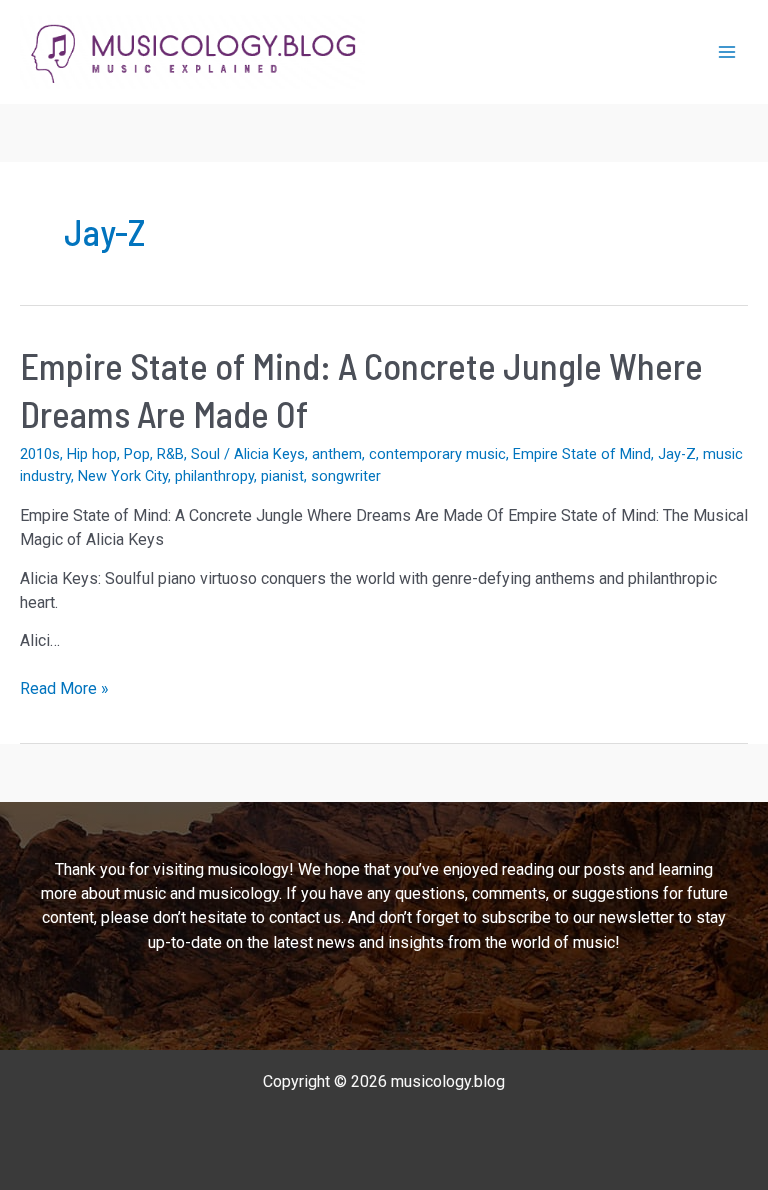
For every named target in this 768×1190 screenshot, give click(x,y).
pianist (282, 476)
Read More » (64, 689)
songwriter (346, 476)
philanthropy (214, 476)
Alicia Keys (269, 454)
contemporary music (437, 454)
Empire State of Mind (582, 454)
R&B (170, 454)
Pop (137, 454)
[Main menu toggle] (727, 52)
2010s (40, 454)
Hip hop (92, 454)
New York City (123, 476)
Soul (205, 454)
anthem (337, 454)
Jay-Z (677, 454)
